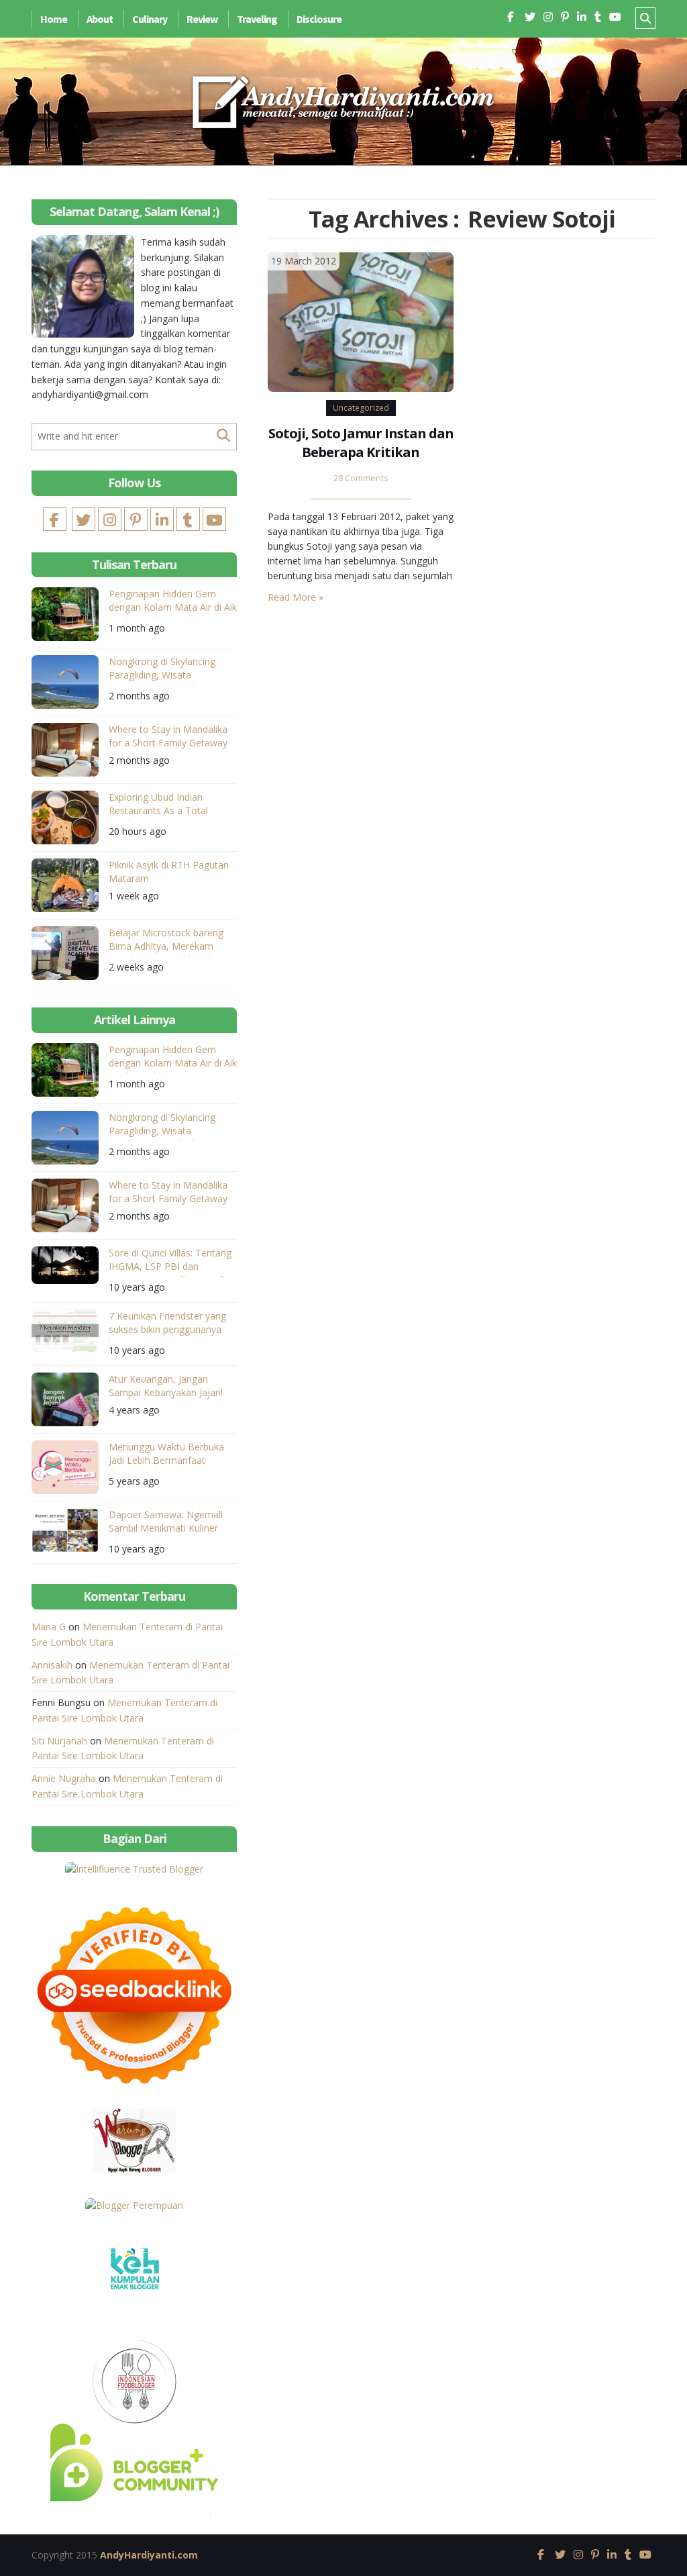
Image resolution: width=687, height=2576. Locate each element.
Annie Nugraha (64, 1778)
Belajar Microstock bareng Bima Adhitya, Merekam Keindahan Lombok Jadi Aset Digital (171, 941)
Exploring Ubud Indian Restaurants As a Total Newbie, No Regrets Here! (165, 806)
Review (202, 19)
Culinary (150, 19)
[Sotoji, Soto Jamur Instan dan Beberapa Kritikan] (361, 321)
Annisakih (52, 1665)
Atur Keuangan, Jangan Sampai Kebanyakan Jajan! (166, 1386)
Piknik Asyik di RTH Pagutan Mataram (169, 872)
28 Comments (361, 478)
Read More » (296, 597)
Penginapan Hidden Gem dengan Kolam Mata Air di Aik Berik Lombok (173, 602)
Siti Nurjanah (59, 1741)
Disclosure (319, 19)
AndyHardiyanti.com (149, 2555)
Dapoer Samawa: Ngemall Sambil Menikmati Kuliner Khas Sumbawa (166, 1523)
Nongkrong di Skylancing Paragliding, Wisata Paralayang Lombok (162, 670)
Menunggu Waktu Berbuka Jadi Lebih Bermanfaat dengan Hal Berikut (166, 1455)
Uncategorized (361, 408)
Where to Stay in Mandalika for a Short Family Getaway (168, 736)
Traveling (257, 19)
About (100, 19)
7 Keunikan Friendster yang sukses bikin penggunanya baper (167, 1325)
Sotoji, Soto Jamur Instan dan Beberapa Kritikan (361, 443)
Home (54, 19)
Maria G (49, 1627)
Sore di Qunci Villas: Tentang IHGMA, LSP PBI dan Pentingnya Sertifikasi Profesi (172, 1261)
